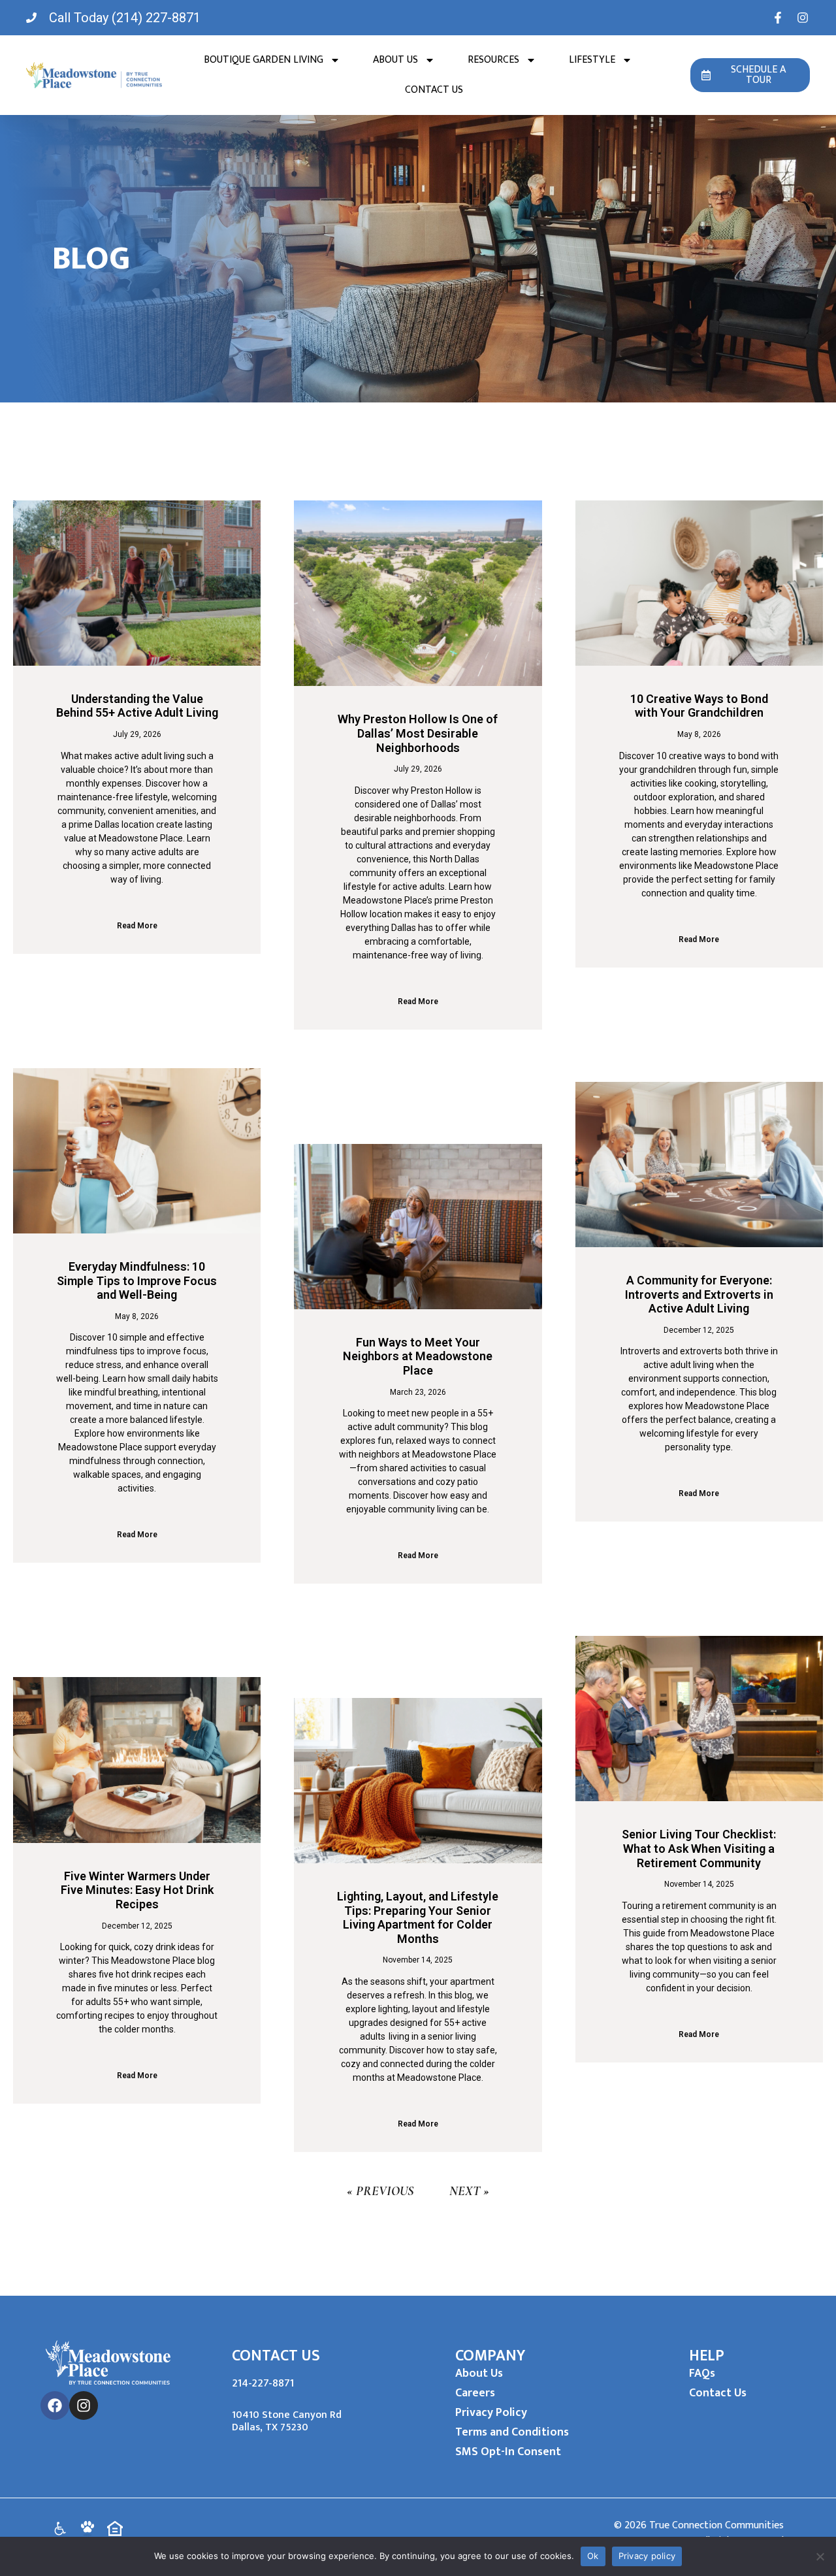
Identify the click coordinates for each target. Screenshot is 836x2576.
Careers (475, 2393)
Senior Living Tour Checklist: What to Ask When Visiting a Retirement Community (699, 1848)
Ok (593, 2556)
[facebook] (778, 18)
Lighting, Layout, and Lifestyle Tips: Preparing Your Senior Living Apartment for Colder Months (418, 1917)
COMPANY (490, 2356)
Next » (469, 2191)
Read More (137, 926)
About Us (395, 60)
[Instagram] (84, 2405)
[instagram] (803, 18)
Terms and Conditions (512, 2432)
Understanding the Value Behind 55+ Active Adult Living (137, 706)
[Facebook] (55, 2405)
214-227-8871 (263, 2383)
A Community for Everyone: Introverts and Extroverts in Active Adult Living (699, 1294)
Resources (493, 60)
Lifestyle (592, 60)
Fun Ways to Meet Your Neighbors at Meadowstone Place (418, 1356)
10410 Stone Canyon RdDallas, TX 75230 (287, 2421)
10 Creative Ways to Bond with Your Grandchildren (699, 706)
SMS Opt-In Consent (508, 2452)
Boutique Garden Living (264, 60)
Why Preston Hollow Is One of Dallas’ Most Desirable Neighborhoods (418, 733)
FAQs (702, 2373)
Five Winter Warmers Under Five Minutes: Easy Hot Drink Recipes (137, 1890)
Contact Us (434, 90)
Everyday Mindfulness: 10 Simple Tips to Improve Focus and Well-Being (137, 1280)
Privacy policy (647, 2556)
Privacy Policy (491, 2413)
